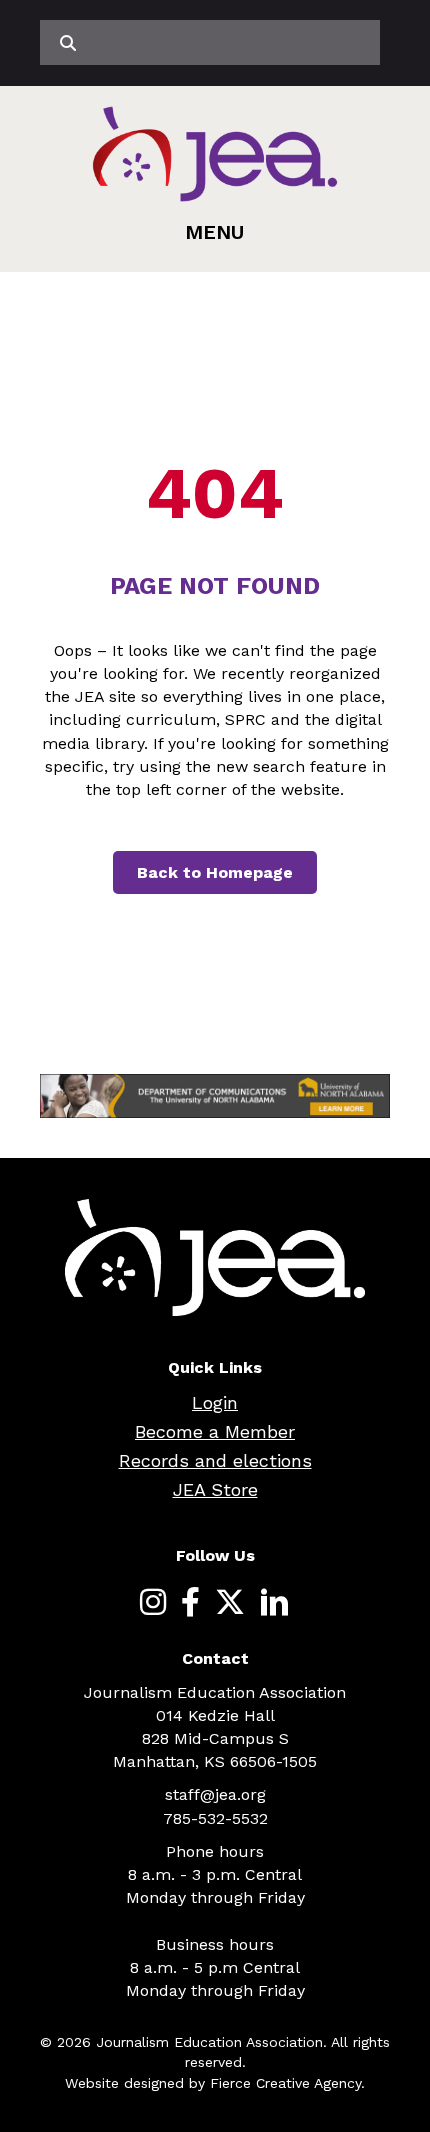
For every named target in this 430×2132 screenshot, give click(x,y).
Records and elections (215, 1460)
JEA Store (215, 1489)
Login (215, 1402)
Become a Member (215, 1431)
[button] (214, 232)
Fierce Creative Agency (285, 2083)
